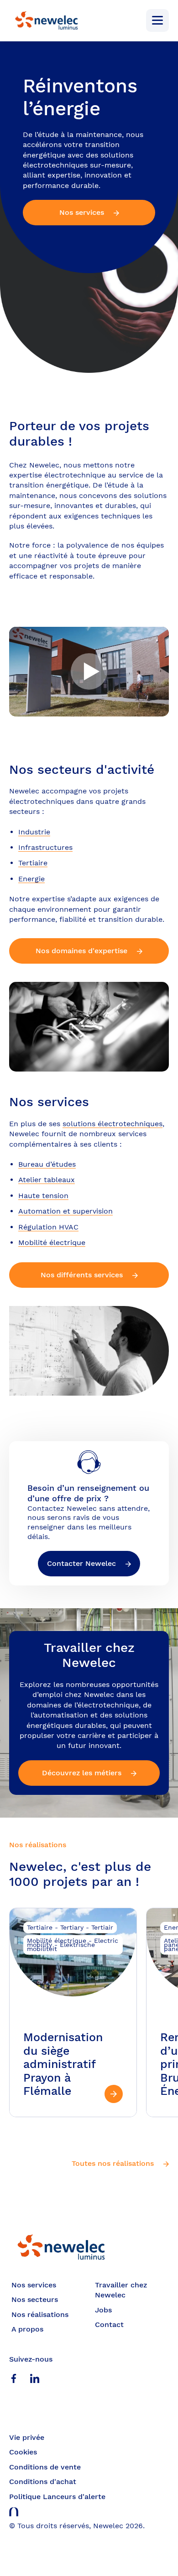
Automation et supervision (65, 1211)
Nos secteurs (35, 2299)
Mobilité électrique (52, 1242)
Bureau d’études (47, 1164)
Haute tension (43, 1196)
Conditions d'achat (43, 2482)
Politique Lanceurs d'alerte (57, 2497)
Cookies (23, 2452)
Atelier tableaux (47, 1180)
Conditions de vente (45, 2467)
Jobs (103, 2310)
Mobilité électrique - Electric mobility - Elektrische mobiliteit (73, 1945)
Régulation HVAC (48, 1227)
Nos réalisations (40, 2314)
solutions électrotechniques (113, 1124)
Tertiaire (33, 863)
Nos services (34, 2285)
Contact (109, 2324)
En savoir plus (73, 2013)
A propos (27, 2329)
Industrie (34, 832)
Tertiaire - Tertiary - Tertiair (70, 1927)
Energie (31, 879)
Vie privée (27, 2437)
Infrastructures (45, 847)
